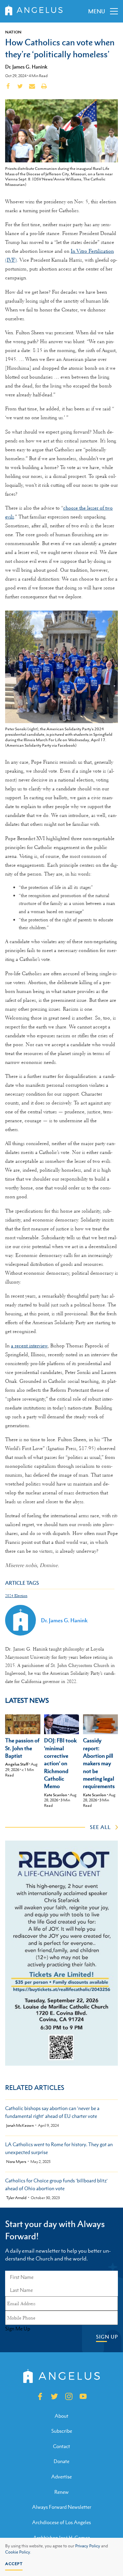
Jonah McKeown (20, 2126)
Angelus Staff (17, 1764)
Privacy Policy (88, 2546)
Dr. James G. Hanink (26, 67)
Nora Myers (16, 2162)
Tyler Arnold (16, 2198)
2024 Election (16, 1596)
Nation (13, 32)
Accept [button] (14, 2564)
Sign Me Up (18, 2329)
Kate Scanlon (56, 1795)
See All (100, 1827)
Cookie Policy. (18, 2552)
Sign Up (107, 2337)
